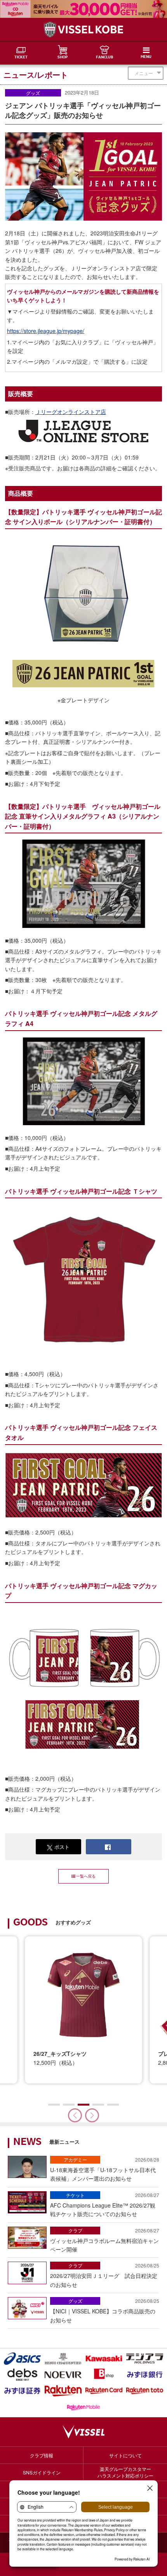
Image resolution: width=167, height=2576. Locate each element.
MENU (146, 57)
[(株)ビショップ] (104, 2375)
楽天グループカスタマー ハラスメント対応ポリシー (125, 2472)
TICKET (21, 58)
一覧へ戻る (86, 1876)
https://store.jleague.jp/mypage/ (46, 331)
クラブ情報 (42, 2455)
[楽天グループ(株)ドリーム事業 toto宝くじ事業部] (145, 2391)
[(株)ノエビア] (63, 2375)
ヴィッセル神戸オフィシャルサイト (83, 30)
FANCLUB (104, 58)
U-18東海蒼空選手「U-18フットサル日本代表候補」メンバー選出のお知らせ (105, 2169)
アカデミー (75, 2160)
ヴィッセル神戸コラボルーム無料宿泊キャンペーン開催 (105, 2240)
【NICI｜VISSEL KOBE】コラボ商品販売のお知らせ (105, 2310)
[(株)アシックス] (22, 2359)
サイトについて (125, 2455)
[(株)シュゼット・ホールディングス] (63, 2359)
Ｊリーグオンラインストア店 (71, 412)
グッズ (33, 93)
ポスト (62, 1847)
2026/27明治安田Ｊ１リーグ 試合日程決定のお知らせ (105, 2275)
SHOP (63, 58)
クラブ (75, 2230)
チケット (75, 2195)
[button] (92, 2115)
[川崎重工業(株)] (104, 2359)
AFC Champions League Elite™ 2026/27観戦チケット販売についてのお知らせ (105, 2205)
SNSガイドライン (42, 2472)
